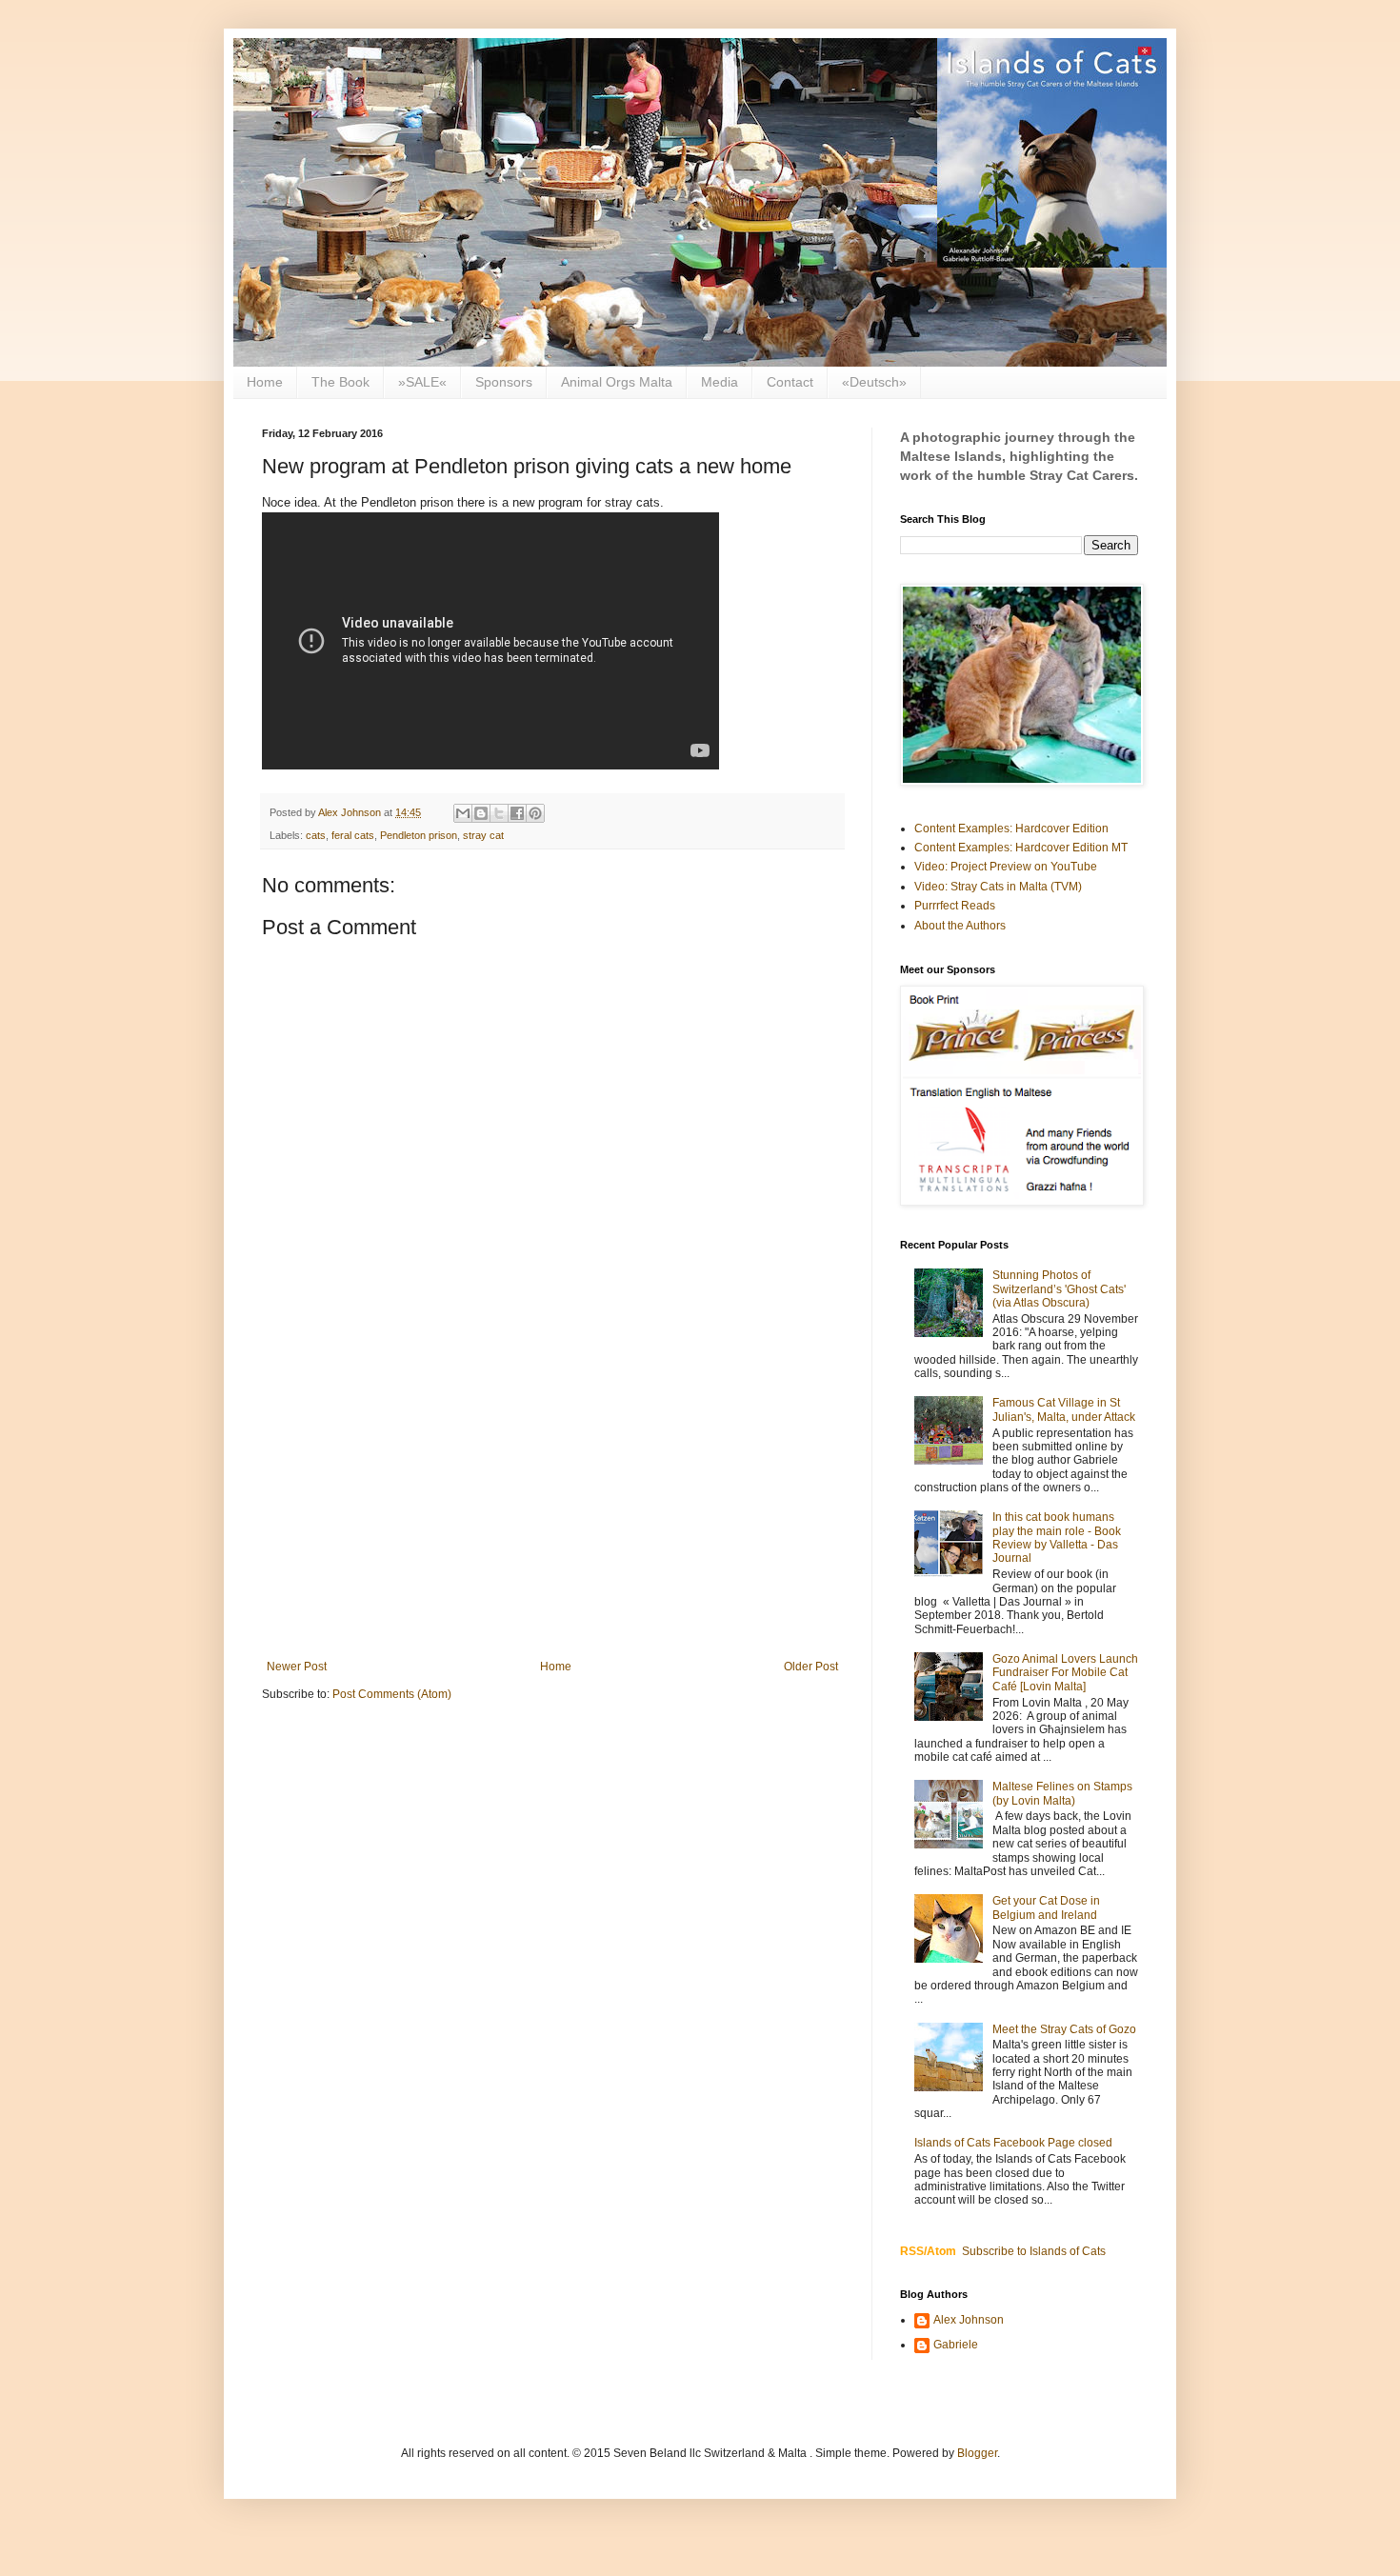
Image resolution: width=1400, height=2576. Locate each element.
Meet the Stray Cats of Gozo (1064, 2029)
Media (720, 382)
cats (316, 835)
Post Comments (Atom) (392, 1694)
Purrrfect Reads (955, 906)
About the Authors (960, 926)
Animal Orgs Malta (617, 382)
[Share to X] (499, 813)
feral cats (353, 835)
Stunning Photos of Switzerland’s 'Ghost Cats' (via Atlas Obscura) (1059, 1289)
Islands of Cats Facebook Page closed (1013, 2143)
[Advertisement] (552, 1503)
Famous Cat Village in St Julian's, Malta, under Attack (1064, 1409)
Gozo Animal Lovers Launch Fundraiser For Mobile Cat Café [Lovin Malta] (1065, 1673)
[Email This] (463, 813)
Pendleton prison (419, 835)
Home (265, 382)
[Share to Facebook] (517, 813)
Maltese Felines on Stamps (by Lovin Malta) (1062, 1793)
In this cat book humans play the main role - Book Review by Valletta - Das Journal (1057, 1538)
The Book (340, 382)
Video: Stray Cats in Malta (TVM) (998, 887)
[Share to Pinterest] (535, 813)
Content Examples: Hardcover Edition (1011, 829)
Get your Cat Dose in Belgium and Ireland (1046, 1907)
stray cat (483, 835)
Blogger (977, 2453)
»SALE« (422, 382)
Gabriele (956, 2345)
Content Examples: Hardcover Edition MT (1021, 848)
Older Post (811, 1667)
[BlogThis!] (481, 813)
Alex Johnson (969, 2320)
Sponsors (504, 382)
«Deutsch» (874, 382)
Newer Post (297, 1667)
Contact (790, 382)
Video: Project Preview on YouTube (1006, 867)
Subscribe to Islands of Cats (1034, 2251)
